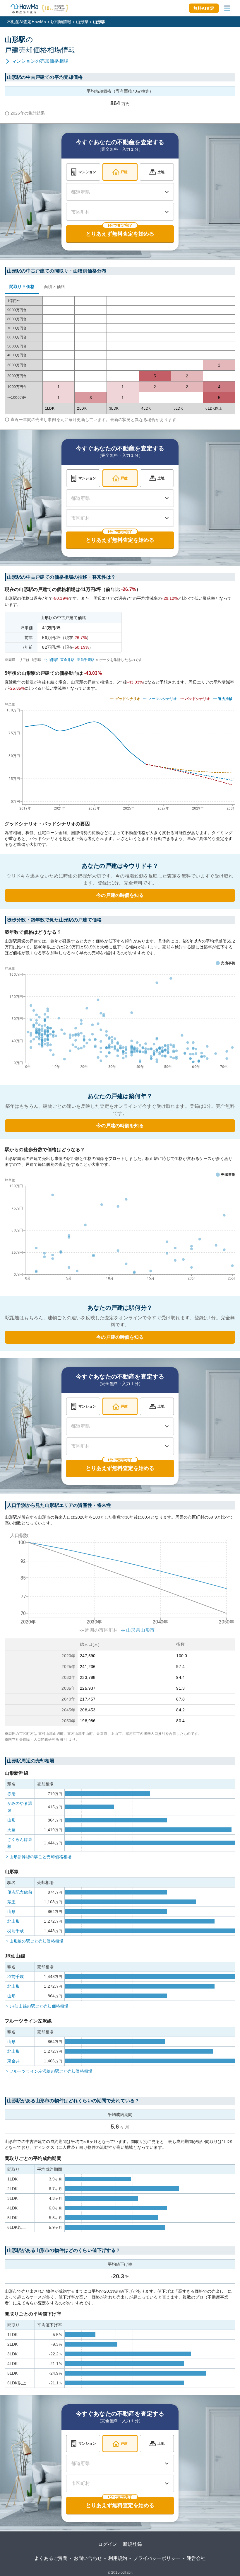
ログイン (108, 2544)
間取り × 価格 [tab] (22, 287)
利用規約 (118, 2558)
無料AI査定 (204, 8)
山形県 (82, 22)
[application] (120, 1019)
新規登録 (132, 2544)
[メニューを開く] (227, 8)
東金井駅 (67, 660)
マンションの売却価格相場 (40, 61)
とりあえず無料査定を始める (120, 234)
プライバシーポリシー (157, 2558)
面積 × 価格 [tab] (54, 287)
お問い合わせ (88, 2558)
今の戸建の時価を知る (120, 895)
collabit (126, 2572)
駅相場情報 (61, 22)
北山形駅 (51, 660)
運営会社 (196, 2558)
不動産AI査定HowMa (26, 22)
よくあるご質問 (51, 2558)
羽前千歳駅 (86, 660)
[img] (120, 755)
